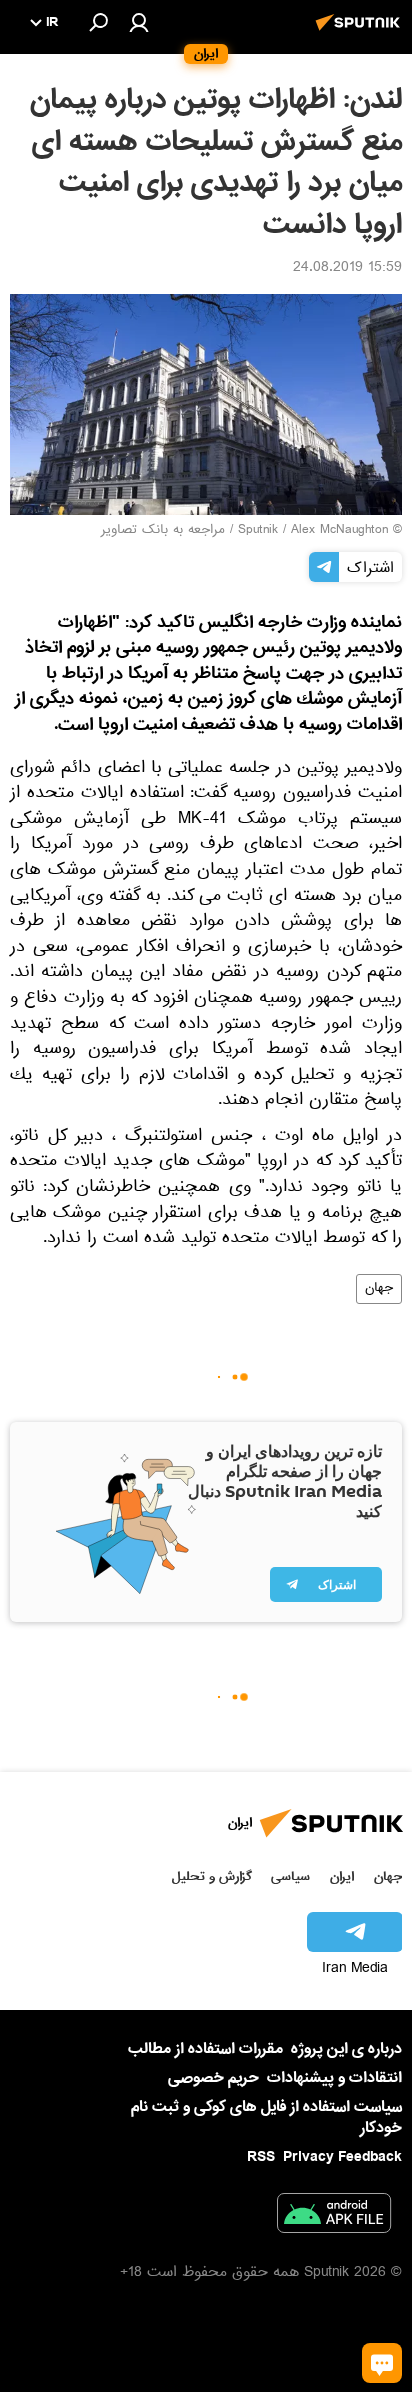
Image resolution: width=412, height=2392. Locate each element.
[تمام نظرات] (382, 2363)
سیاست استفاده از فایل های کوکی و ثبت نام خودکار (266, 2117)
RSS (261, 2157)
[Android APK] (334, 2217)
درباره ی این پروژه (346, 2049)
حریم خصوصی (213, 2078)
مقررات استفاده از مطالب (205, 2049)
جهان (379, 1289)
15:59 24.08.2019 (347, 269)
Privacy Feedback (342, 2157)
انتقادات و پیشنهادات (334, 2078)
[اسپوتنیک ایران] (361, 33)
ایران (342, 1876)
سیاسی (290, 1876)
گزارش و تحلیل (212, 1876)
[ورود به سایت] (139, 22)
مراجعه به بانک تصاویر (163, 531)
